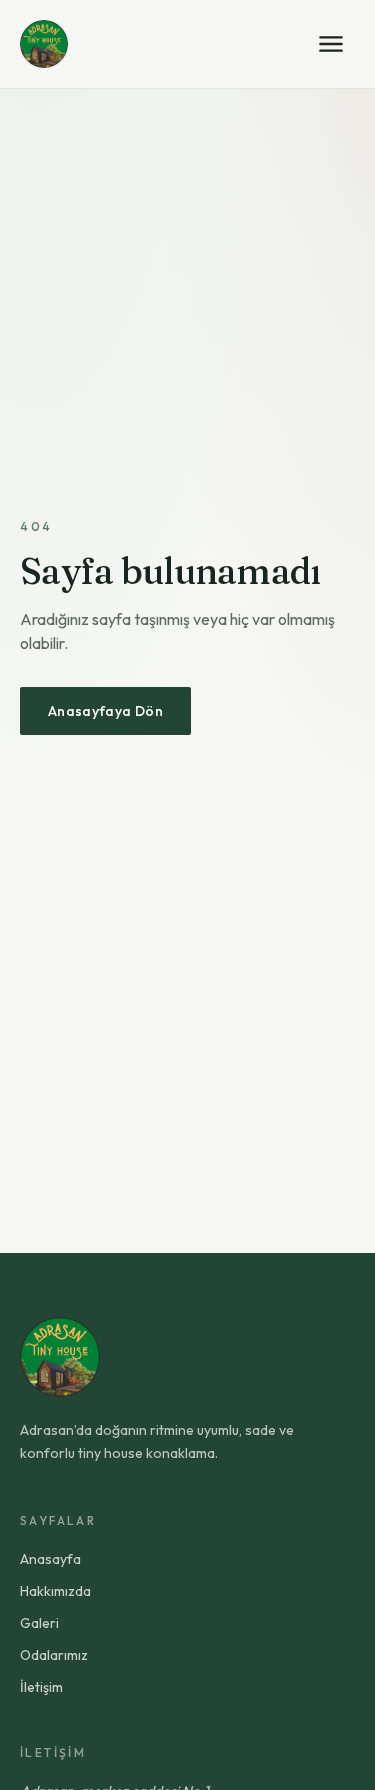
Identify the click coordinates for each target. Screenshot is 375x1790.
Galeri (39, 1623)
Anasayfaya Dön (105, 711)
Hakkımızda (55, 1591)
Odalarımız (54, 1655)
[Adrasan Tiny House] (44, 44)
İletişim (41, 1687)
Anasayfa (50, 1559)
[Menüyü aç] (331, 44)
